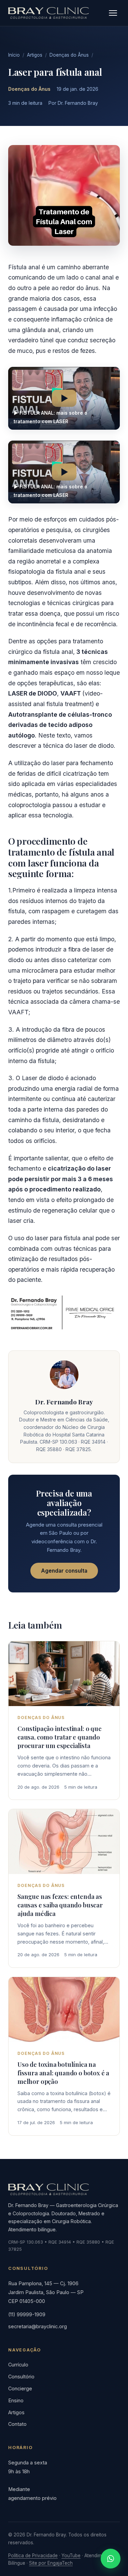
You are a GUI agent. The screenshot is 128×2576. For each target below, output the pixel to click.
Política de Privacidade (33, 2556)
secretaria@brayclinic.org (38, 2326)
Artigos (35, 55)
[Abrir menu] (113, 13)
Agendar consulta (64, 1571)
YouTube (71, 2556)
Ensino (16, 2400)
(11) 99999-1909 (27, 2314)
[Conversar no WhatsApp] (111, 2559)
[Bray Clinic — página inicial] (48, 13)
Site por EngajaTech (51, 2563)
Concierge (20, 2388)
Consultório (21, 2377)
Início (14, 55)
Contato (17, 2424)
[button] (64, 398)
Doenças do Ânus (69, 55)
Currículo (18, 2365)
